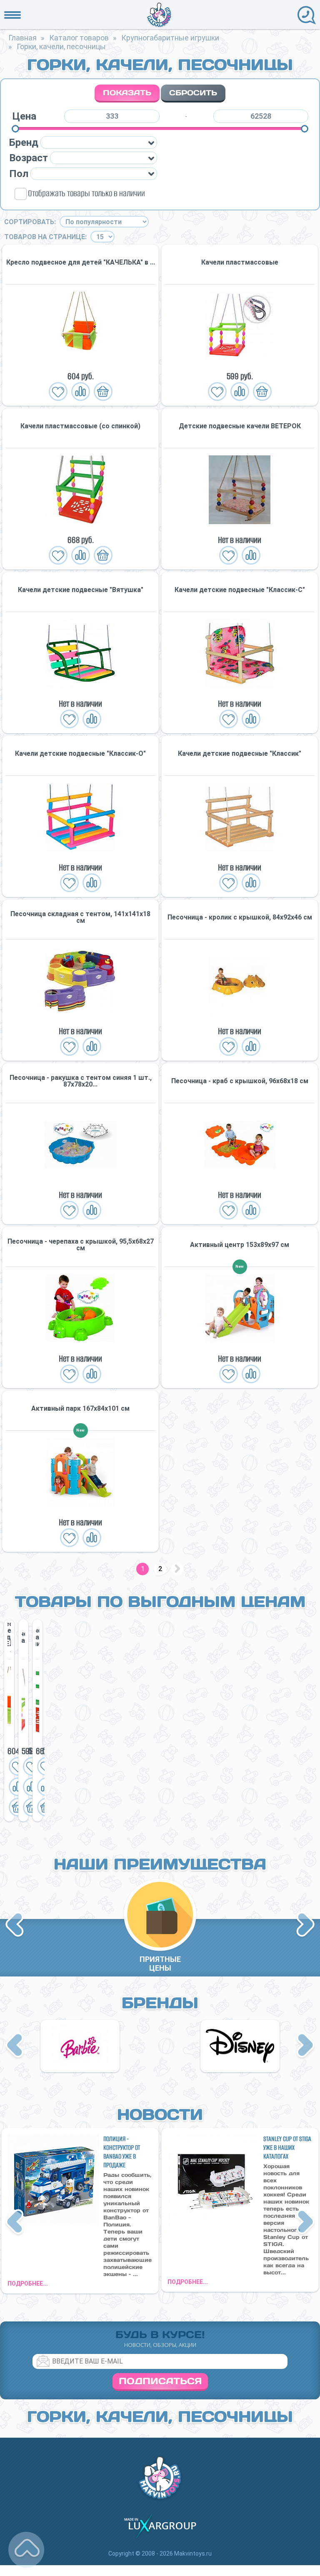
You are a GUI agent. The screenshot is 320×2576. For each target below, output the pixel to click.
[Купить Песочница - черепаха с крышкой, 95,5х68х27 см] (80, 1308)
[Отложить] (58, 392)
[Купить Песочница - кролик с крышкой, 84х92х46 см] (240, 981)
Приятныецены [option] (160, 1964)
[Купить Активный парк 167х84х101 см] (80, 1472)
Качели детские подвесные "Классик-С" (240, 590)
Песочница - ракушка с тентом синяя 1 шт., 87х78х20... (81, 1081)
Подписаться (160, 2381)
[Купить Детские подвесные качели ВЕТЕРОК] (240, 490)
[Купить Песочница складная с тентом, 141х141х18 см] (80, 981)
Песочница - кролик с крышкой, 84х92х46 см (240, 917)
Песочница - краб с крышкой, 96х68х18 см (240, 1081)
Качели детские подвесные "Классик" (240, 754)
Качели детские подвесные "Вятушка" (81, 590)
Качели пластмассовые (240, 262)
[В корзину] (103, 392)
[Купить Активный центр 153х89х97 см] (240, 1308)
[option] (9, 1720)
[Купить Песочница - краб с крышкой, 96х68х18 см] (240, 1145)
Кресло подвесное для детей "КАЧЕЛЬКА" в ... (81, 262)
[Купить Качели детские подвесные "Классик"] (240, 817)
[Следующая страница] (177, 1569)
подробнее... (28, 2284)
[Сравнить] (81, 392)
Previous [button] (16, 1925)
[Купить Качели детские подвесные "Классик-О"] (80, 817)
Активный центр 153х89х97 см (240, 1245)
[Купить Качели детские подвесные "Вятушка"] (80, 653)
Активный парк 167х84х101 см (80, 1409)
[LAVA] (240, 2046)
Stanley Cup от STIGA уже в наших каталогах (287, 2147)
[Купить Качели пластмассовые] (240, 326)
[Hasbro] (80, 2046)
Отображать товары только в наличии (86, 193)
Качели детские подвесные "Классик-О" (80, 754)
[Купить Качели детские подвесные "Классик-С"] (240, 653)
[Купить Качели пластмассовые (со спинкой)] (80, 490)
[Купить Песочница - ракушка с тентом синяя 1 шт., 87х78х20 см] (80, 1145)
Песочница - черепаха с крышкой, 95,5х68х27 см (81, 1245)
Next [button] (305, 1925)
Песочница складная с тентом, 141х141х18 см (80, 917)
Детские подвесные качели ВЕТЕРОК (240, 426)
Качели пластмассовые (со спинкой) (80, 426)
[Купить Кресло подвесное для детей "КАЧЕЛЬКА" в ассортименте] (80, 326)
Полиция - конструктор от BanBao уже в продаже (122, 2152)
